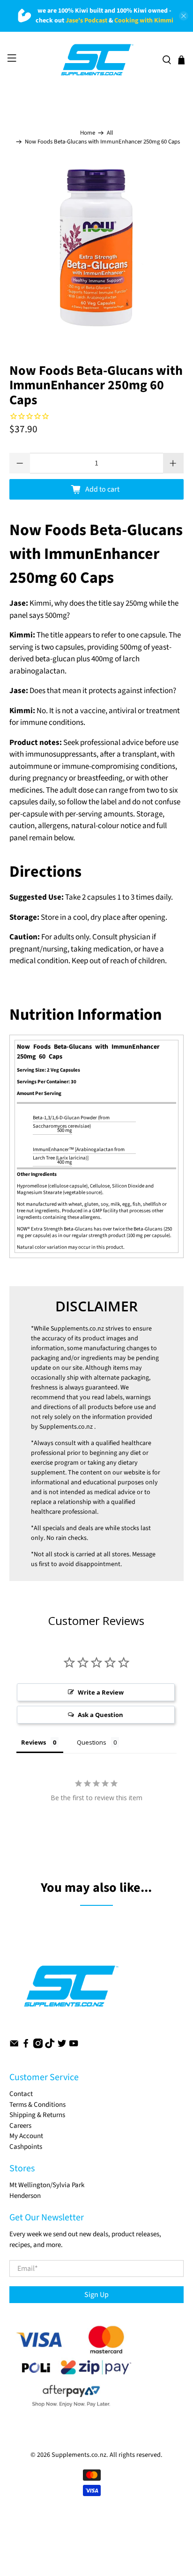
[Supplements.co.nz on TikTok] (50, 2046)
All (110, 133)
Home (88, 133)
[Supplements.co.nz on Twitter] (62, 2046)
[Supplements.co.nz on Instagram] (38, 2046)
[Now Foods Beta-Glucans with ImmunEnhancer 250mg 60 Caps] (96, 248)
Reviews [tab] (33, 1742)
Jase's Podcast (86, 21)
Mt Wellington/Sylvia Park (47, 2185)
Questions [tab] (92, 1742)
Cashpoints (26, 2147)
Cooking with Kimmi (144, 21)
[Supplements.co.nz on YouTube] (74, 2046)
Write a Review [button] (101, 1692)
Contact (21, 2094)
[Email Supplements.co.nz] (14, 2046)
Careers (20, 2126)
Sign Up (96, 2295)
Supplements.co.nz (77, 1329)
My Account (26, 2136)
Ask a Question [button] (100, 1715)
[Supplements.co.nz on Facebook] (26, 2046)
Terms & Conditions (37, 2105)
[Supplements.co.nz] (96, 60)
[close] (184, 16)
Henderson (25, 2196)
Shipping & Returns (37, 2115)
